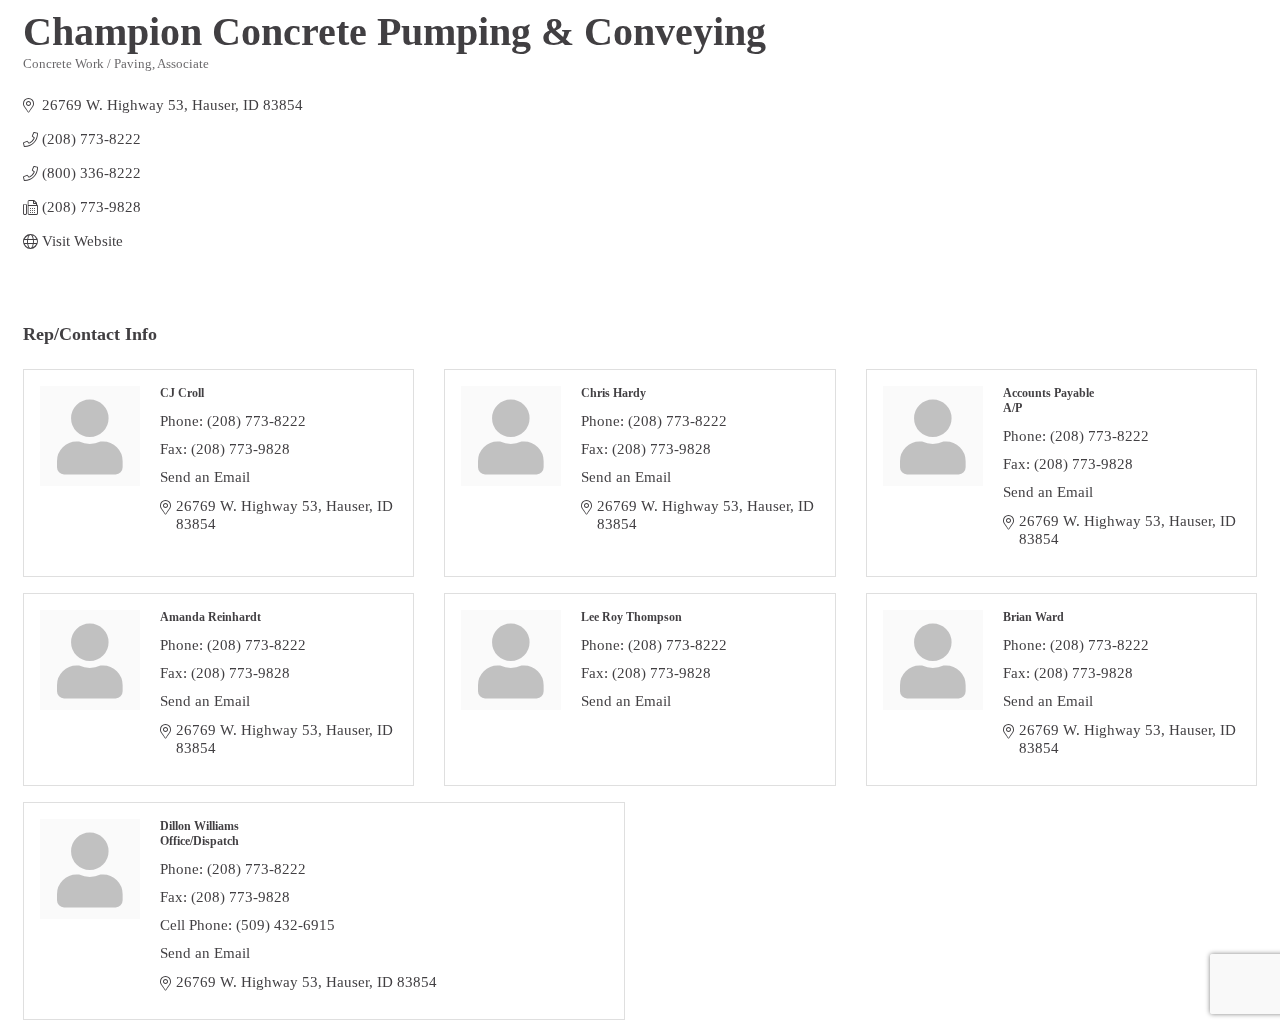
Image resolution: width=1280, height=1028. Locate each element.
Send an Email (205, 477)
